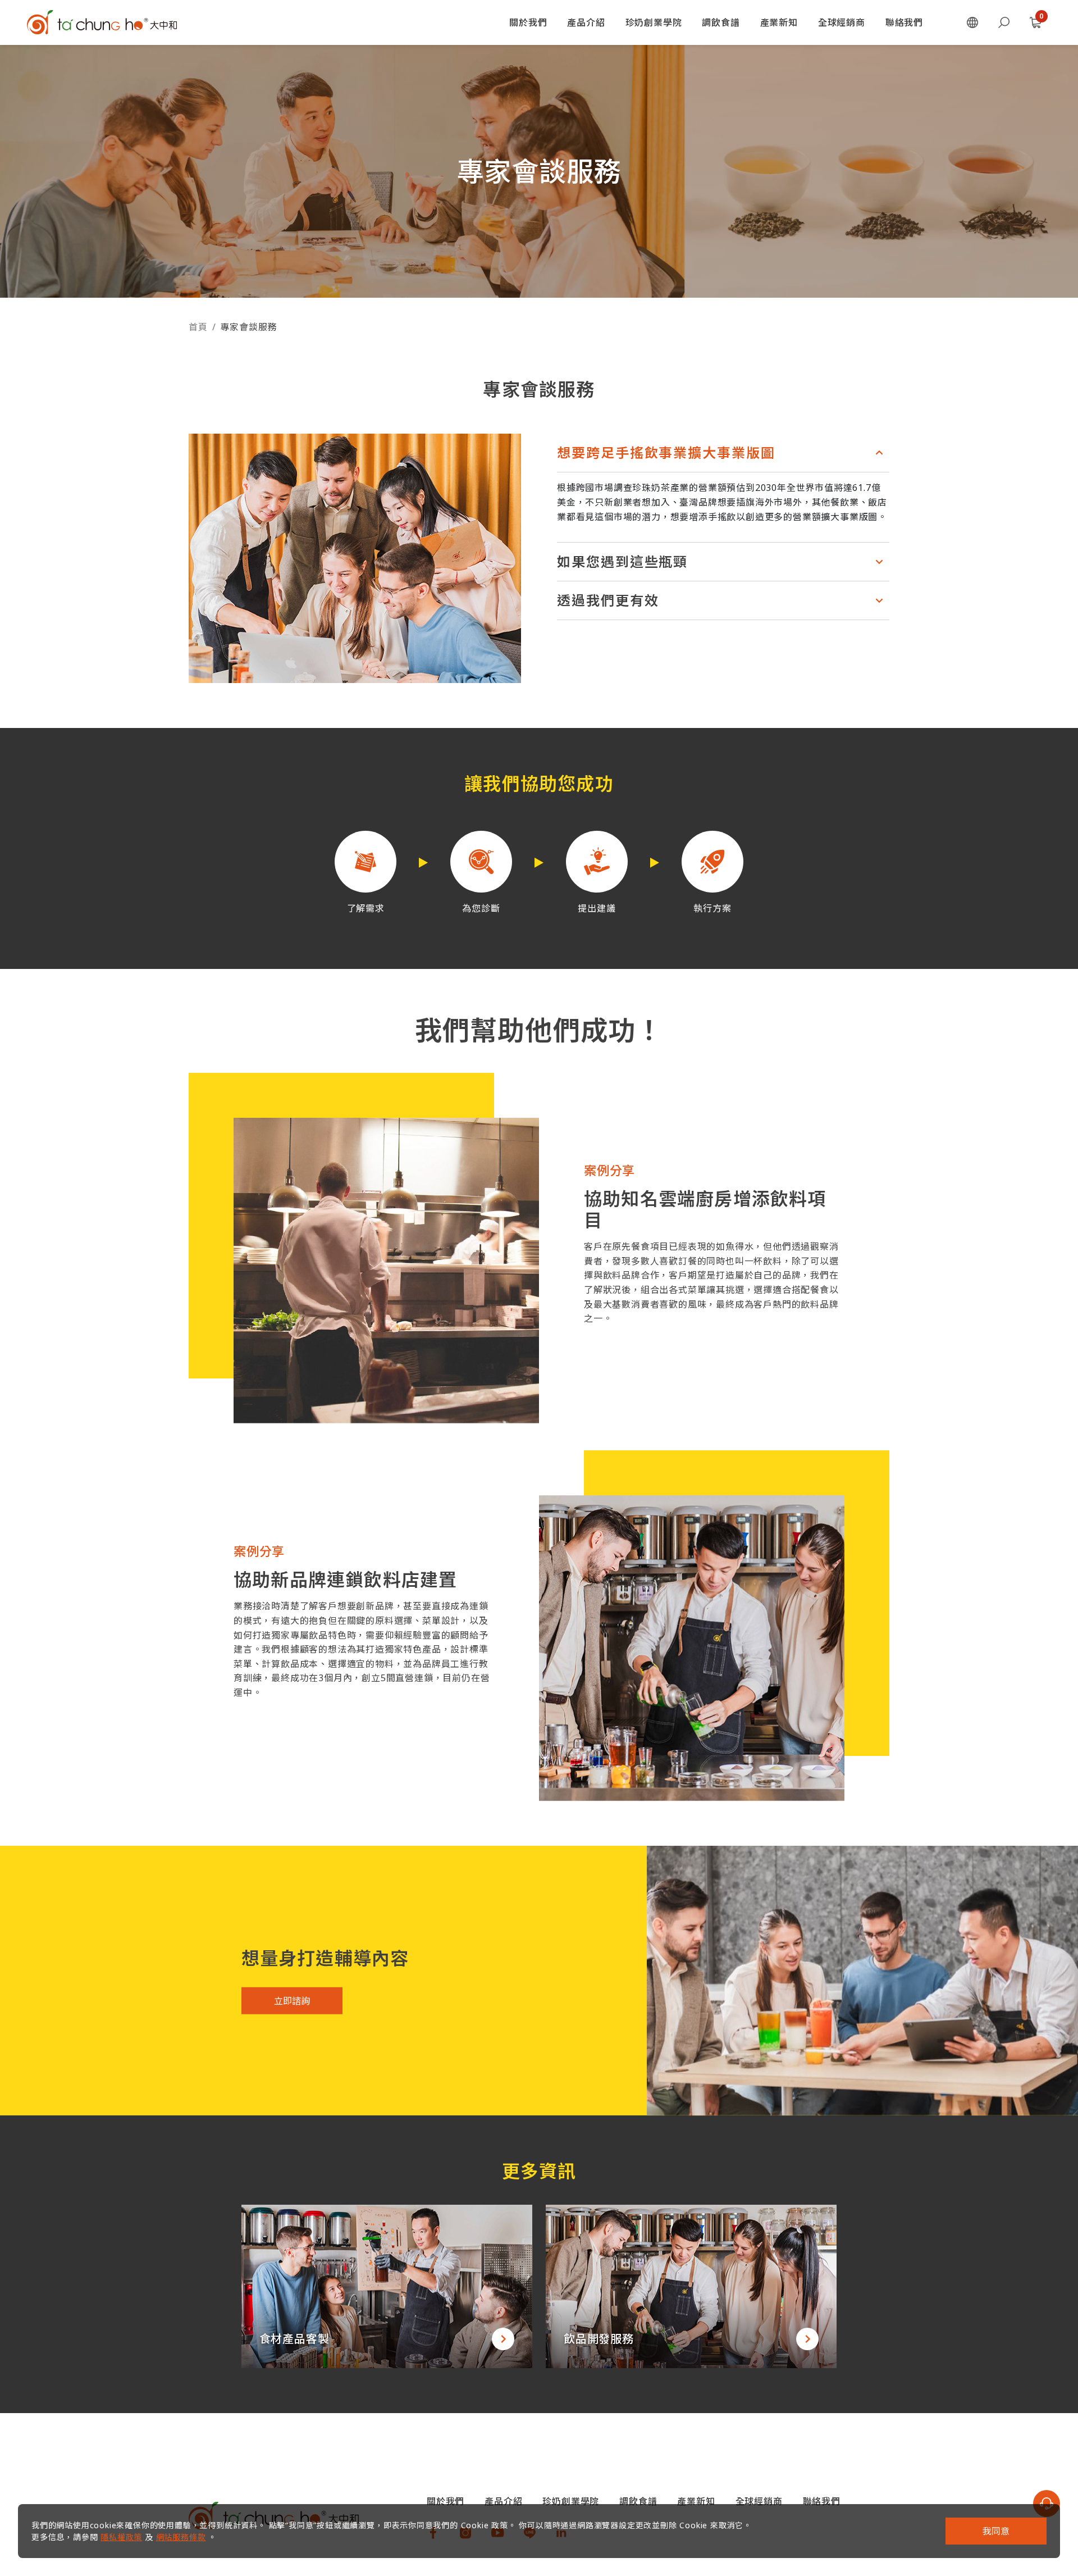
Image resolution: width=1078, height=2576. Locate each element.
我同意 (996, 2531)
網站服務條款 (181, 2537)
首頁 (198, 327)
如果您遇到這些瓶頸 (622, 561)
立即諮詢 (292, 2000)
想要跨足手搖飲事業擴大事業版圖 (666, 452)
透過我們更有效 (608, 600)
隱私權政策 (121, 2537)
